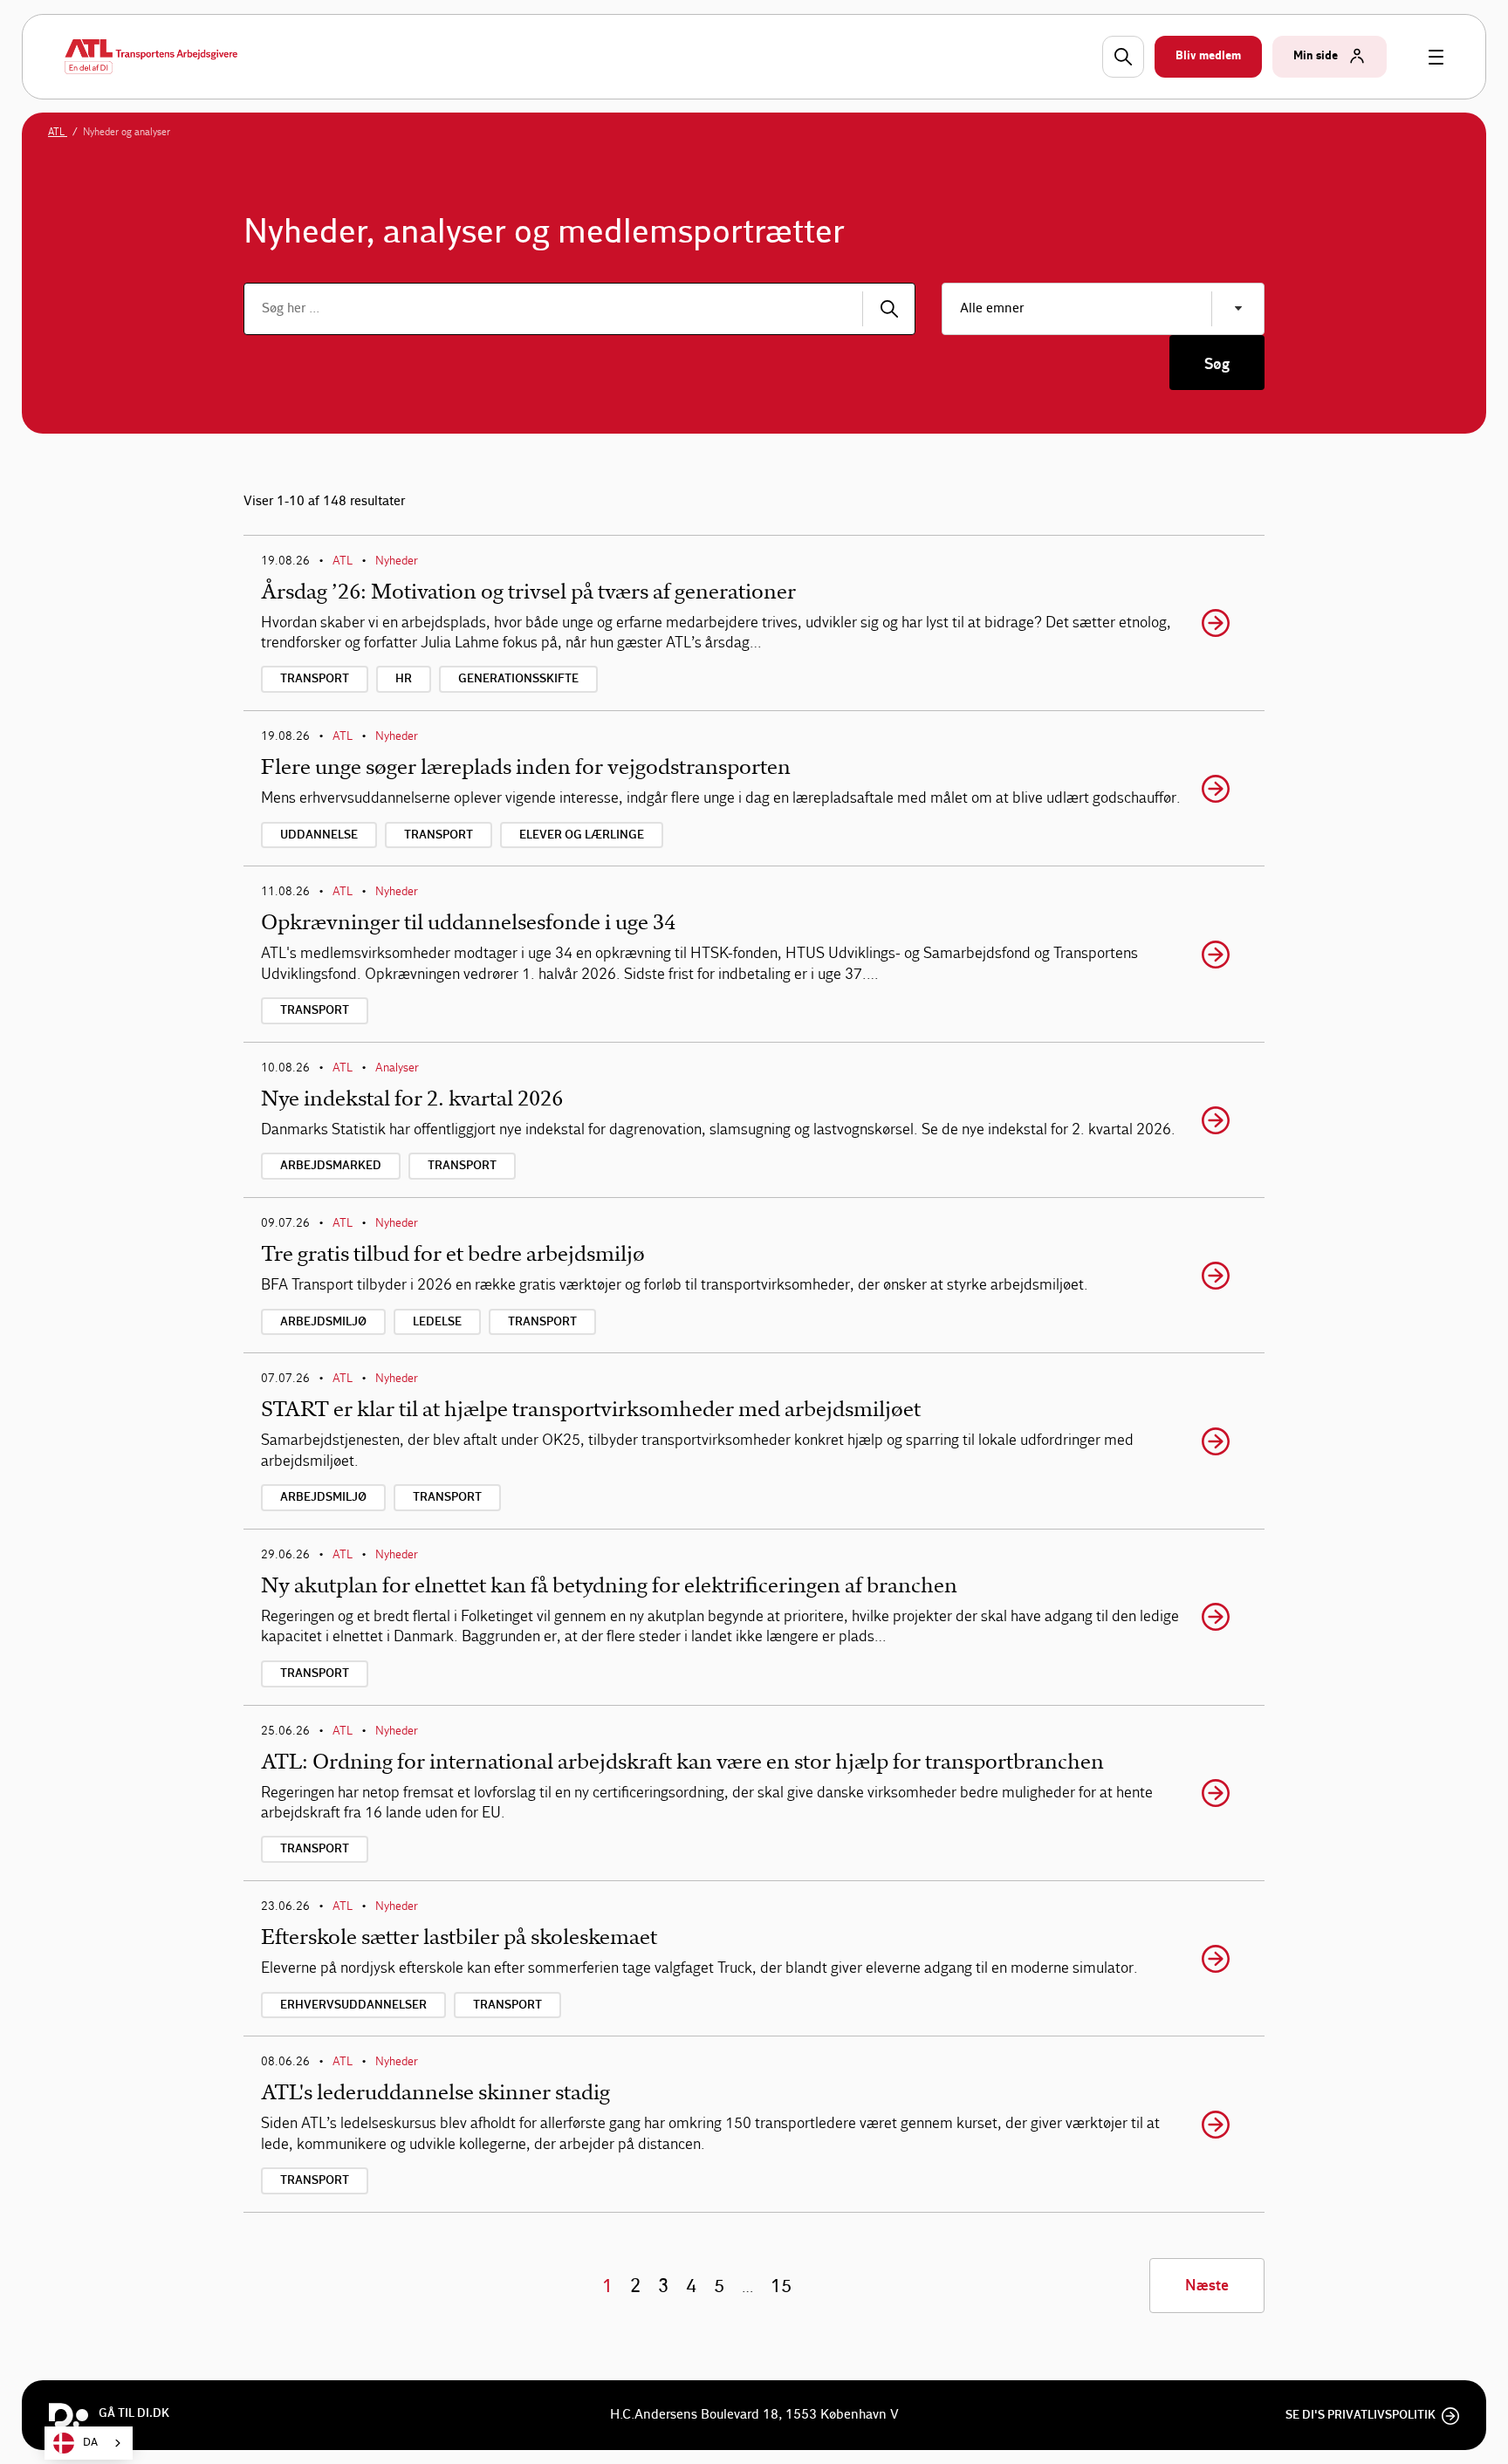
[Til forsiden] (151, 57)
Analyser (397, 1068)
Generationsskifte (518, 679)
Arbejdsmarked (331, 1166)
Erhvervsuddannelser (353, 2005)
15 (781, 2286)
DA (90, 2443)
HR (404, 679)
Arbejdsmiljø (323, 1322)
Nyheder (397, 561)
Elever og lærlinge (582, 835)
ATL (58, 132)
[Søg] (889, 309)
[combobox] (89, 2443)
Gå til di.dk (134, 2413)
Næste (1207, 2286)
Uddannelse (319, 835)
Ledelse (437, 1322)
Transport (315, 679)
